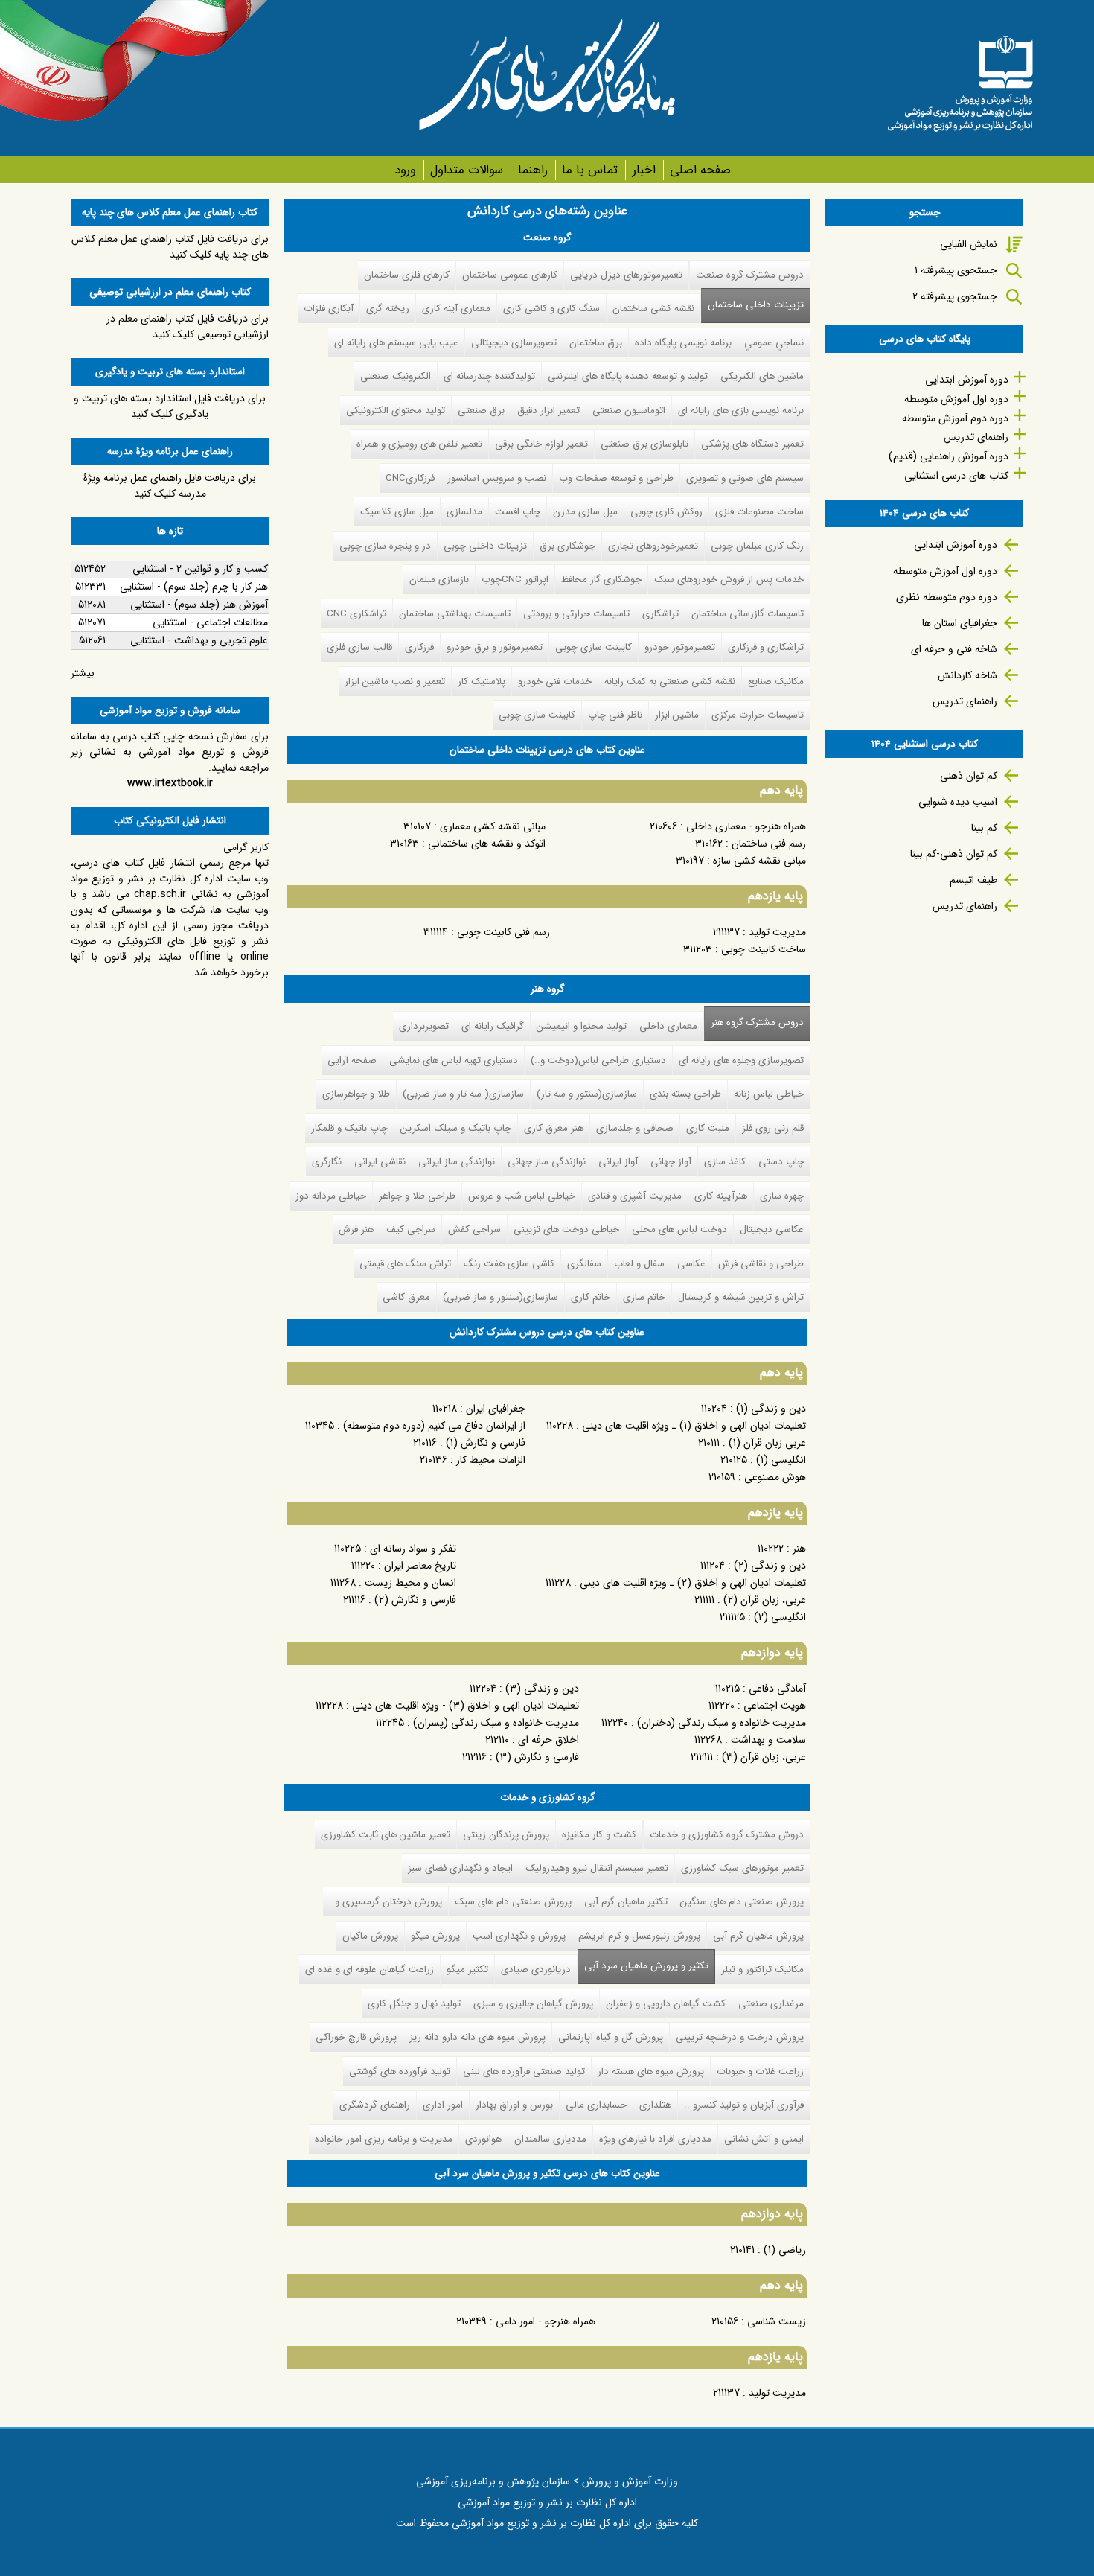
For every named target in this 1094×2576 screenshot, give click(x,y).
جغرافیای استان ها (960, 623)
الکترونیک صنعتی (396, 376)
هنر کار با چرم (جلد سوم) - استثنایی (194, 587)
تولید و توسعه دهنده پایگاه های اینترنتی (628, 376)
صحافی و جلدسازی (635, 1128)
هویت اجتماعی (775, 1706)
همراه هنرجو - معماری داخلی (746, 826)
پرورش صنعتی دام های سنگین (742, 1902)
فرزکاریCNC (410, 478)
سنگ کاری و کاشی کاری (551, 309)
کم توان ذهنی (969, 776)
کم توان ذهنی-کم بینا (954, 854)
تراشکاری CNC (356, 614)
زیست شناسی (777, 2321)
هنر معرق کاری (554, 1128)
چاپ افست (518, 512)
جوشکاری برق (567, 546)
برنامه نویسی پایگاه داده (683, 343)
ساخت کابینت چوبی (764, 949)
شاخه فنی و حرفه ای (954, 649)
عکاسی (691, 1264)
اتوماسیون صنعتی (629, 411)
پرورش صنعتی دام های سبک (513, 1902)
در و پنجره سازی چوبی (385, 546)
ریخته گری (388, 309)
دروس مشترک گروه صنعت (750, 275)
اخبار (644, 170)
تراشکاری (660, 614)
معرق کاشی (406, 1297)
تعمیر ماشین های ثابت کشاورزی (386, 1835)
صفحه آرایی (352, 1061)
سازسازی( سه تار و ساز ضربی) (463, 1094)
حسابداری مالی (596, 2105)
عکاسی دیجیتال (772, 1230)
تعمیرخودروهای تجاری (653, 546)
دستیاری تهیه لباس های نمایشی (454, 1061)
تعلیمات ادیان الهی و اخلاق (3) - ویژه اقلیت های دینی (466, 1706)
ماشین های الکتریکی (762, 376)
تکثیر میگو (467, 1970)
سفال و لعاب (639, 1264)
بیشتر (83, 673)
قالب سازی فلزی (359, 647)
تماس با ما (590, 170)
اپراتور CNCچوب (515, 580)
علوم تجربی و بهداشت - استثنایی (199, 640)
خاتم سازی (644, 1297)
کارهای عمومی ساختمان (510, 275)
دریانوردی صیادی (536, 1970)
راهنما (532, 170)
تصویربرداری (424, 1026)
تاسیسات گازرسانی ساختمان (748, 614)
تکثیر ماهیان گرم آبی (626, 1902)
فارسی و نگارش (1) (486, 1443)
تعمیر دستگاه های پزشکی (752, 444)
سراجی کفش (474, 1230)
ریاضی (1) (785, 2250)
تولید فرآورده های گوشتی (400, 2072)
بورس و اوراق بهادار (514, 2105)
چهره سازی (782, 1196)
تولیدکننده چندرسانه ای (489, 376)
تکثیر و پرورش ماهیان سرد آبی (643, 1966)
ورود (405, 170)
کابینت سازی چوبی (594, 647)
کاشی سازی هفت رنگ (509, 1264)
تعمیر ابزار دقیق (548, 411)
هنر (799, 1549)
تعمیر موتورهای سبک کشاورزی (742, 1868)
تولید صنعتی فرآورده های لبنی (524, 2072)
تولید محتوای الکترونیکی (396, 411)
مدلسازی (464, 512)
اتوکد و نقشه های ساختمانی (487, 844)
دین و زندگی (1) (771, 1409)
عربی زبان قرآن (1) (767, 1443)
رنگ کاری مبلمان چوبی (757, 546)
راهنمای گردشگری (375, 2105)
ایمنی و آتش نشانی (764, 2139)
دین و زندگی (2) (770, 1566)
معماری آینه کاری (456, 309)
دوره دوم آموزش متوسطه (955, 418)
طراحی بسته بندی (685, 1094)
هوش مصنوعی (775, 1477)
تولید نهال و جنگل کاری (414, 2004)
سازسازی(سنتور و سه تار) (587, 1094)
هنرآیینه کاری (721, 1196)
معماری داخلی (668, 1026)
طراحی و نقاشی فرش (761, 1264)
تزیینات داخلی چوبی (485, 546)
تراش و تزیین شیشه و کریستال (741, 1297)
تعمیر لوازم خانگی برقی (541, 444)
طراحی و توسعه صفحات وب (616, 478)
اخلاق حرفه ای (548, 1740)
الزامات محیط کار (491, 1460)
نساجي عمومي (774, 343)
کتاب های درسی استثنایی (956, 476)
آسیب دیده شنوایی (958, 802)
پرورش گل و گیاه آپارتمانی (611, 2037)
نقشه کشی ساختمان (653, 309)
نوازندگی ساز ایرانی (457, 1162)
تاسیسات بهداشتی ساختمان (455, 614)
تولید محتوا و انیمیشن (582, 1026)
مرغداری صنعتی (771, 2004)
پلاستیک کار (482, 682)
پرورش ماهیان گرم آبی (758, 1936)
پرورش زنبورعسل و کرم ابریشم (639, 1936)
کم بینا (984, 828)
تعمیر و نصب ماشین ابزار (395, 682)
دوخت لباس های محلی (679, 1230)
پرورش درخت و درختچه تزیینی (740, 2037)
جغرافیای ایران (496, 1409)
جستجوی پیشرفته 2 (955, 296)
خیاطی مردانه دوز (331, 1196)
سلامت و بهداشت (768, 1740)
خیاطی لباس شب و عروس (522, 1196)
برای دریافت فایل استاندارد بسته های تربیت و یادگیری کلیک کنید (170, 406)
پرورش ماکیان (370, 1936)
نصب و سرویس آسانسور (497, 478)
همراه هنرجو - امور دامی (546, 2321)
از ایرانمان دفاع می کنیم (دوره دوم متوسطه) (434, 1426)
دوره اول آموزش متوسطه (956, 399)
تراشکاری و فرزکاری (766, 647)
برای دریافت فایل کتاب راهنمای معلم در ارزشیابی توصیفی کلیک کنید (188, 326)
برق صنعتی (481, 411)
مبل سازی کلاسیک (397, 512)
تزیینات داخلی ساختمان (756, 305)
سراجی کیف (411, 1230)
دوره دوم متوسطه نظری (947, 597)
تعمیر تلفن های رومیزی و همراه (419, 444)
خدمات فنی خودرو (555, 682)
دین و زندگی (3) (542, 1689)
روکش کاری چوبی (666, 512)
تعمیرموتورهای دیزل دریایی (626, 275)
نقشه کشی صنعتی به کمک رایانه (670, 682)
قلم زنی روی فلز (773, 1128)
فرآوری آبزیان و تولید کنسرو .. (744, 2105)
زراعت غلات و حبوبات (760, 2072)
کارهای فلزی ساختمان (407, 275)
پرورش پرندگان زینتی (506, 1835)
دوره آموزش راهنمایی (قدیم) (949, 456)
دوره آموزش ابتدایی (967, 380)
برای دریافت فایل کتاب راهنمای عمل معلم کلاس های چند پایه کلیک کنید (170, 247)
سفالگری (584, 1264)
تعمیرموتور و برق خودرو (495, 647)
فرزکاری (419, 647)
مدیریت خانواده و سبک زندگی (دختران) (722, 1723)
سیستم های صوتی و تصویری (745, 478)
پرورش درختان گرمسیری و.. (386, 1902)
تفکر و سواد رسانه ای (413, 1549)
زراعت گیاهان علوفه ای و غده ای (370, 1970)
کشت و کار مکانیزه (599, 1835)
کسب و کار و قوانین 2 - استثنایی (200, 569)
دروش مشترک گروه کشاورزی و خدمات (727, 1835)
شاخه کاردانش (967, 675)
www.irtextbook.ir (170, 783)
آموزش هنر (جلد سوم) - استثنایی (199, 605)
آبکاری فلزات (329, 309)
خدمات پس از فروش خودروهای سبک (729, 580)
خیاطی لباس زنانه (769, 1094)
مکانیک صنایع (776, 682)
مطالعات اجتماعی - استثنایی (210, 622)
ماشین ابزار (677, 715)
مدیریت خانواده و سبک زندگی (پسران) (496, 1723)
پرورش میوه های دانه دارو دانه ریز (477, 2037)
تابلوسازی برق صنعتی (644, 444)
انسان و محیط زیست (410, 1583)
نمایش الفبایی (969, 244)
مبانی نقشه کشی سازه (759, 861)
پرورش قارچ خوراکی (356, 2037)
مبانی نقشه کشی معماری (493, 826)
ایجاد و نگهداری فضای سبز (460, 1868)
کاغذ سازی (725, 1162)
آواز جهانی (671, 1162)
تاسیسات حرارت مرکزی (758, 715)
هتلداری (655, 2105)
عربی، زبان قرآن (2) (765, 1600)
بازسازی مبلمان (439, 580)
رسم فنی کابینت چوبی (503, 932)
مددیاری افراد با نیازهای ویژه (655, 2139)
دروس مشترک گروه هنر (757, 1023)
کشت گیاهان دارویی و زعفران (666, 2004)
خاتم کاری (591, 1297)
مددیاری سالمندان (550, 2139)
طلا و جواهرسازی (356, 1094)
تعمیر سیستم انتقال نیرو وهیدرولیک (597, 1868)
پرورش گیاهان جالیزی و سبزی (533, 2004)
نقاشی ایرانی (380, 1162)
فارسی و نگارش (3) (537, 1757)
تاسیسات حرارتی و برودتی (576, 614)
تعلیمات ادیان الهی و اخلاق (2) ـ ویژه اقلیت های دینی (693, 1583)
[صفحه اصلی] (960, 78)
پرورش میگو (435, 1936)
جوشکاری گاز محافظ (601, 580)
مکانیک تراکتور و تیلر (762, 1970)
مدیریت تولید (777, 932)
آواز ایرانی (618, 1162)
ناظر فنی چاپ (615, 715)
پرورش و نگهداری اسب (519, 1936)
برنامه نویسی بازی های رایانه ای (741, 411)
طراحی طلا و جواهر (417, 1196)
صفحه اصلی (700, 170)
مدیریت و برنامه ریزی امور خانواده (384, 2139)
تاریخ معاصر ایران (420, 1566)
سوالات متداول (467, 170)
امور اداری (443, 2105)
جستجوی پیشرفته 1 (956, 270)
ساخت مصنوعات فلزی (759, 512)
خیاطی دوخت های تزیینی (566, 1230)
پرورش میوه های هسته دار (651, 2072)
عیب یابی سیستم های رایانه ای (396, 343)
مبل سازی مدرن (585, 512)
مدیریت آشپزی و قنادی (635, 1196)
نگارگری (327, 1162)
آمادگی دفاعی (777, 1689)
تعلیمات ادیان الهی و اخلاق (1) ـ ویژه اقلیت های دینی (694, 1426)
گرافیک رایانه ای (493, 1026)
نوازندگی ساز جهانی (547, 1162)
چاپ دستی (781, 1162)
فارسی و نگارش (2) (415, 1600)
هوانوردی (483, 2139)
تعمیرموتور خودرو (680, 647)
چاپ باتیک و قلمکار (349, 1128)
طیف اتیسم (973, 880)
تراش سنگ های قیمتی (405, 1264)
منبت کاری (708, 1128)
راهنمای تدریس (976, 437)
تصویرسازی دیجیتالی (514, 343)
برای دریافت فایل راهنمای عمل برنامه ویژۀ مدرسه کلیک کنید (170, 486)
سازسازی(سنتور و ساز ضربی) (500, 1297)
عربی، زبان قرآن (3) (764, 1757)
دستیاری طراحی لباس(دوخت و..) (598, 1061)
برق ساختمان (596, 343)
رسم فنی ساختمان (769, 844)
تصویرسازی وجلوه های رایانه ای (741, 1061)
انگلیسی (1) (781, 1460)
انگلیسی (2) (780, 1617)
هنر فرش (356, 1230)
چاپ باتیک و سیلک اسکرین (456, 1128)
